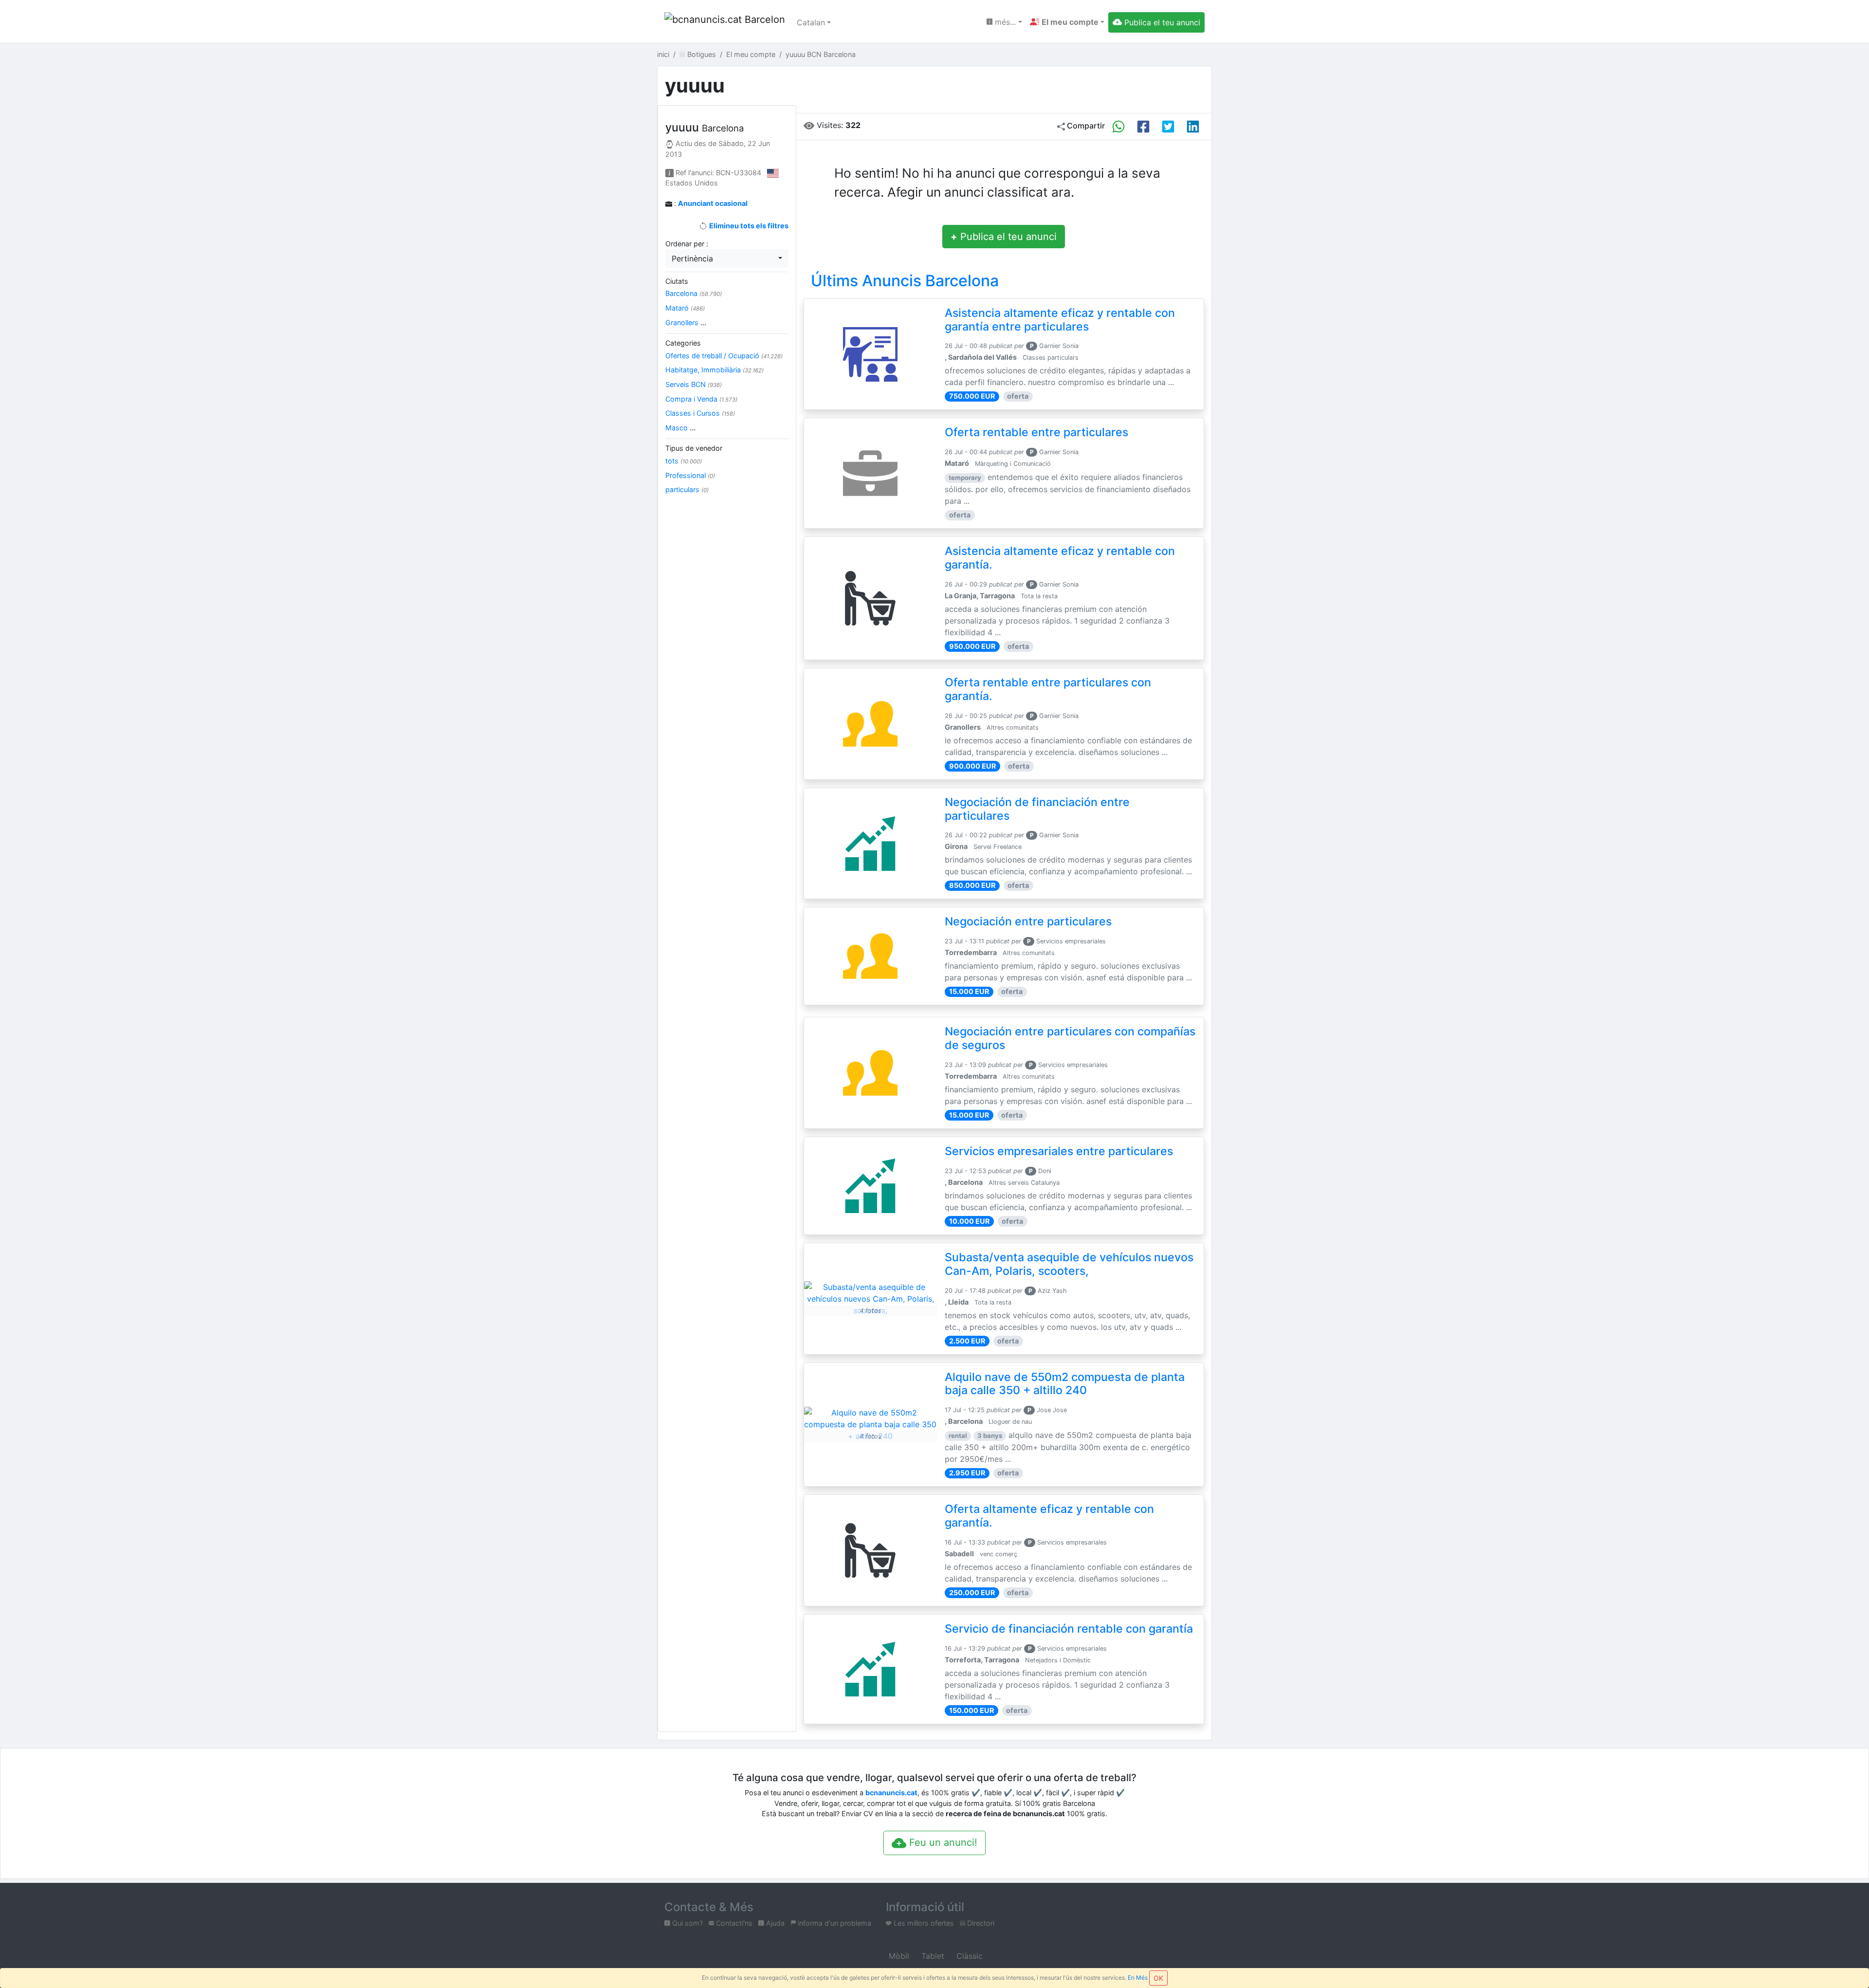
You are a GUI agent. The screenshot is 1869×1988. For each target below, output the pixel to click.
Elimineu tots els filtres (748, 226)
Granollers (686, 322)
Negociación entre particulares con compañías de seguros (1070, 1038)
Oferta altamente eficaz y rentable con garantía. (1049, 1516)
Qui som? (687, 1923)
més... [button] (1004, 22)
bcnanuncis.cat (891, 1793)
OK (1158, 1978)
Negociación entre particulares (1028, 921)
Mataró (685, 308)
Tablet (932, 1956)
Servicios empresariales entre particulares (1059, 1151)
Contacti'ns (733, 1923)
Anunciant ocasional (713, 203)
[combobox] (727, 258)
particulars (687, 489)
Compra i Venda (701, 399)
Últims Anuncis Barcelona (905, 281)
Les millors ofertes (923, 1923)
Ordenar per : (687, 244)
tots (684, 461)
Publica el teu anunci (1004, 237)
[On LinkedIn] (1193, 127)
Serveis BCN (694, 384)
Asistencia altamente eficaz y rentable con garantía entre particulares (1060, 320)
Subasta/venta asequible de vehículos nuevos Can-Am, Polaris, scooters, (1069, 1264)
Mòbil (898, 1956)
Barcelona (694, 293)
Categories (683, 343)
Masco (680, 428)
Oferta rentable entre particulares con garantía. (1048, 689)
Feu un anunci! (942, 1842)
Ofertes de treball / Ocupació (724, 356)
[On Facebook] (1143, 127)
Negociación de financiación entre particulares (1037, 809)
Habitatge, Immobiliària (715, 370)
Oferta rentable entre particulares (1036, 432)
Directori (980, 1923)
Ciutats (677, 281)
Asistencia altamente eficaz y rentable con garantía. (1060, 558)
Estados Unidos (692, 183)
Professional (690, 475)
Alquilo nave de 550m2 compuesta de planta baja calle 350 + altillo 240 (1065, 1384)
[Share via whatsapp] (1118, 127)
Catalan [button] (811, 22)
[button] (1067, 22)
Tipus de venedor (694, 448)
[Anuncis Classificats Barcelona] (725, 22)
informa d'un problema (834, 1923)
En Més (1138, 1978)
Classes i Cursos (700, 413)
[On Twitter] (1168, 127)
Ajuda (774, 1923)
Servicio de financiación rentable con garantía (1069, 1629)
